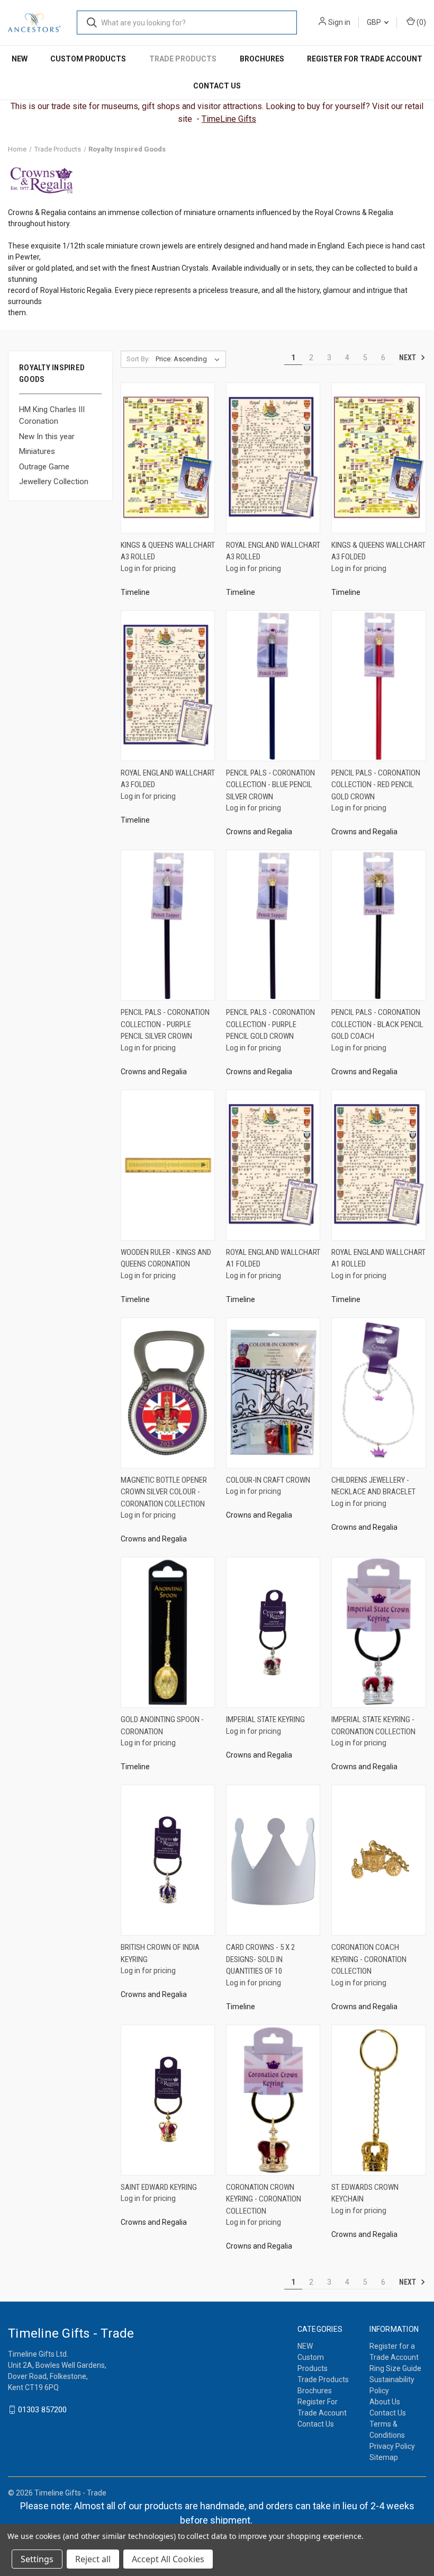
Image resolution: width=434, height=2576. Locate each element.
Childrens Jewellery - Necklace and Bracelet (373, 1486)
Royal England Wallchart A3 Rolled (273, 551)
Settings (37, 2559)
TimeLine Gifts (229, 119)
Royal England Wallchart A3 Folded (168, 779)
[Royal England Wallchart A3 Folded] (168, 686)
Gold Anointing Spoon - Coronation (162, 1726)
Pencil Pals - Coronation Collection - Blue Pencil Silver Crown (270, 785)
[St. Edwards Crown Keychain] (378, 2100)
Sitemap (384, 2457)
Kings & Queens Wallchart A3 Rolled (168, 551)
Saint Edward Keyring (159, 2187)
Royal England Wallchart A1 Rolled (378, 1258)
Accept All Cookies (168, 2559)
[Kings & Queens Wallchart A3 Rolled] (168, 458)
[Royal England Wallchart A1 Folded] (273, 1165)
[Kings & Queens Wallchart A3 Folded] (378, 458)
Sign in (339, 22)
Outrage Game (44, 467)
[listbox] (190, 359)
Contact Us (217, 86)
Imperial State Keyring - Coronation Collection (373, 1726)
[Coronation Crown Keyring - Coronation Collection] (273, 2100)
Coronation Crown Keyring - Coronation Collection (264, 2199)
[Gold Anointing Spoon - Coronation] (168, 1632)
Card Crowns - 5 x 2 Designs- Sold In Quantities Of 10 (260, 1959)
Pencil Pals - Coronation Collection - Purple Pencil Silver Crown (165, 1024)
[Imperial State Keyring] (273, 1632)
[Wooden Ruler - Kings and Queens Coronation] (168, 1165)
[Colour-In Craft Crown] (273, 1393)
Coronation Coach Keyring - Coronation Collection (369, 1959)
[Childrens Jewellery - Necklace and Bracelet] (378, 1393)
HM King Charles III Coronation (52, 416)
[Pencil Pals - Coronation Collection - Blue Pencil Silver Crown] (273, 686)
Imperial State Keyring (265, 1719)
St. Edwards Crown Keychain (365, 2193)
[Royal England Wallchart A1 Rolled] (378, 1165)
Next (408, 357)
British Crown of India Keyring (160, 1953)
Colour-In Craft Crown (268, 1480)
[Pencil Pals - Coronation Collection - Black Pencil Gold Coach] (378, 925)
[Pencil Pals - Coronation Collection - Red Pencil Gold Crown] (378, 686)
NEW (20, 59)
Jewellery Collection (54, 482)
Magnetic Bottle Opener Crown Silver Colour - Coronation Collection (164, 1492)
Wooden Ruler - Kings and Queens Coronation (166, 1258)
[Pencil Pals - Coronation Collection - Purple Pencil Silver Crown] (168, 925)
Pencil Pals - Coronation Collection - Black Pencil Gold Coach (377, 1024)
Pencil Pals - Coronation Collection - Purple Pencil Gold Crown (270, 1024)
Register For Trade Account (365, 59)
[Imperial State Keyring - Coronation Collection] (378, 1632)
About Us (385, 2402)
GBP (375, 22)
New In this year (47, 436)
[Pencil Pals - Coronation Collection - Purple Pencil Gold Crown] (273, 925)
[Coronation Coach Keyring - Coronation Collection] (378, 1860)
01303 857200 (42, 2410)
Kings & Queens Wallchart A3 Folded (378, 551)
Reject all (93, 2559)
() (421, 22)
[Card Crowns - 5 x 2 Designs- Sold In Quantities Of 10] (273, 1860)
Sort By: (138, 359)
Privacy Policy (392, 2446)
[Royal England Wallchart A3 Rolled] (273, 458)
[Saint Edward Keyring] (168, 2100)
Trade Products (183, 59)
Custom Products (88, 59)
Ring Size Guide (395, 2368)
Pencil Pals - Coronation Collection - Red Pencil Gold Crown (376, 785)
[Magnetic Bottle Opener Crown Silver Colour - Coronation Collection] (168, 1393)
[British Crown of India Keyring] (168, 1860)
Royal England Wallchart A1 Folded (273, 1258)
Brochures (262, 59)
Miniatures (37, 451)
